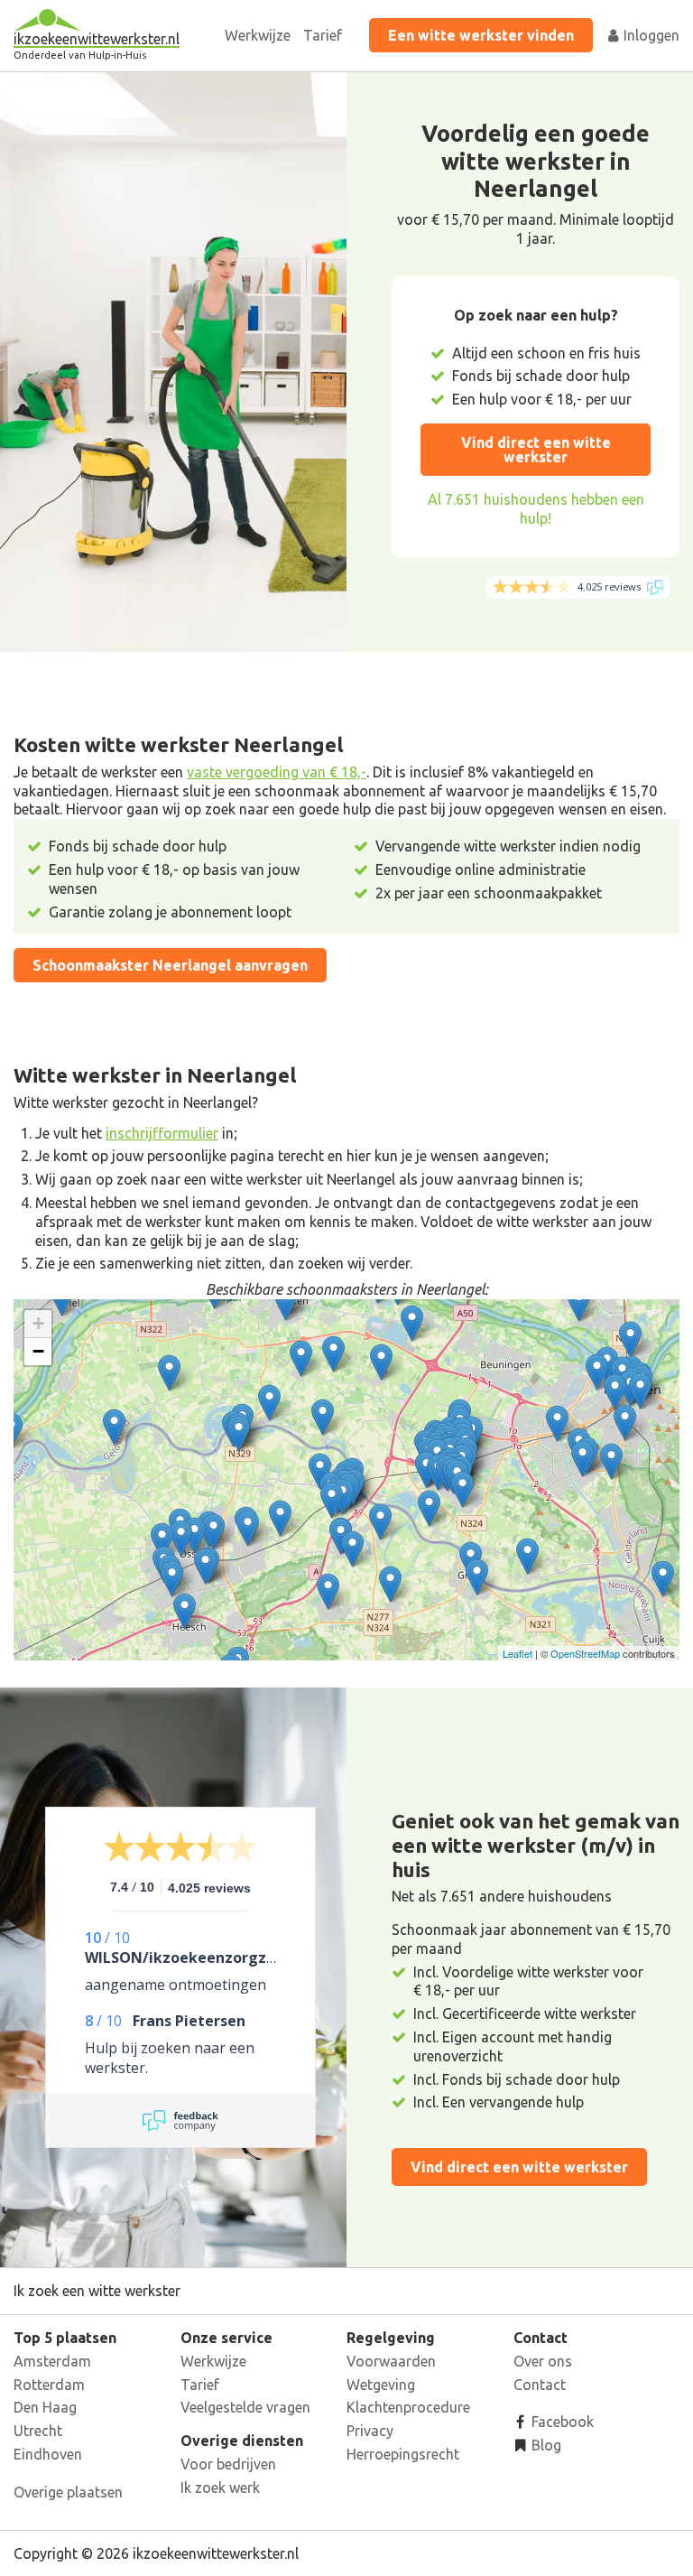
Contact (540, 2385)
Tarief (323, 35)
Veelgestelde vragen (245, 2407)
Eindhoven (48, 2454)
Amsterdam (52, 2361)
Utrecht (38, 2431)
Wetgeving (381, 2385)
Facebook (561, 2422)
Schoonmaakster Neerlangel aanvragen (170, 965)
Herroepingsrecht (403, 2454)
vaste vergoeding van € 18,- (277, 772)
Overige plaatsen (68, 2492)
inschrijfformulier (162, 1133)
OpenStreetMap (585, 1653)
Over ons (543, 2361)
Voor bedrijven (228, 2464)
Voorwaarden (391, 2361)
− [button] (38, 1351)
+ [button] (38, 1323)
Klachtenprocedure (408, 2407)
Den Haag (45, 2407)
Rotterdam (49, 2385)
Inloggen (650, 35)
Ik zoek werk (220, 2488)
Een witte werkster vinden (481, 35)
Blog (545, 2445)
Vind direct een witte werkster (536, 450)
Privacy (370, 2431)
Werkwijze (258, 35)
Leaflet (517, 1653)
